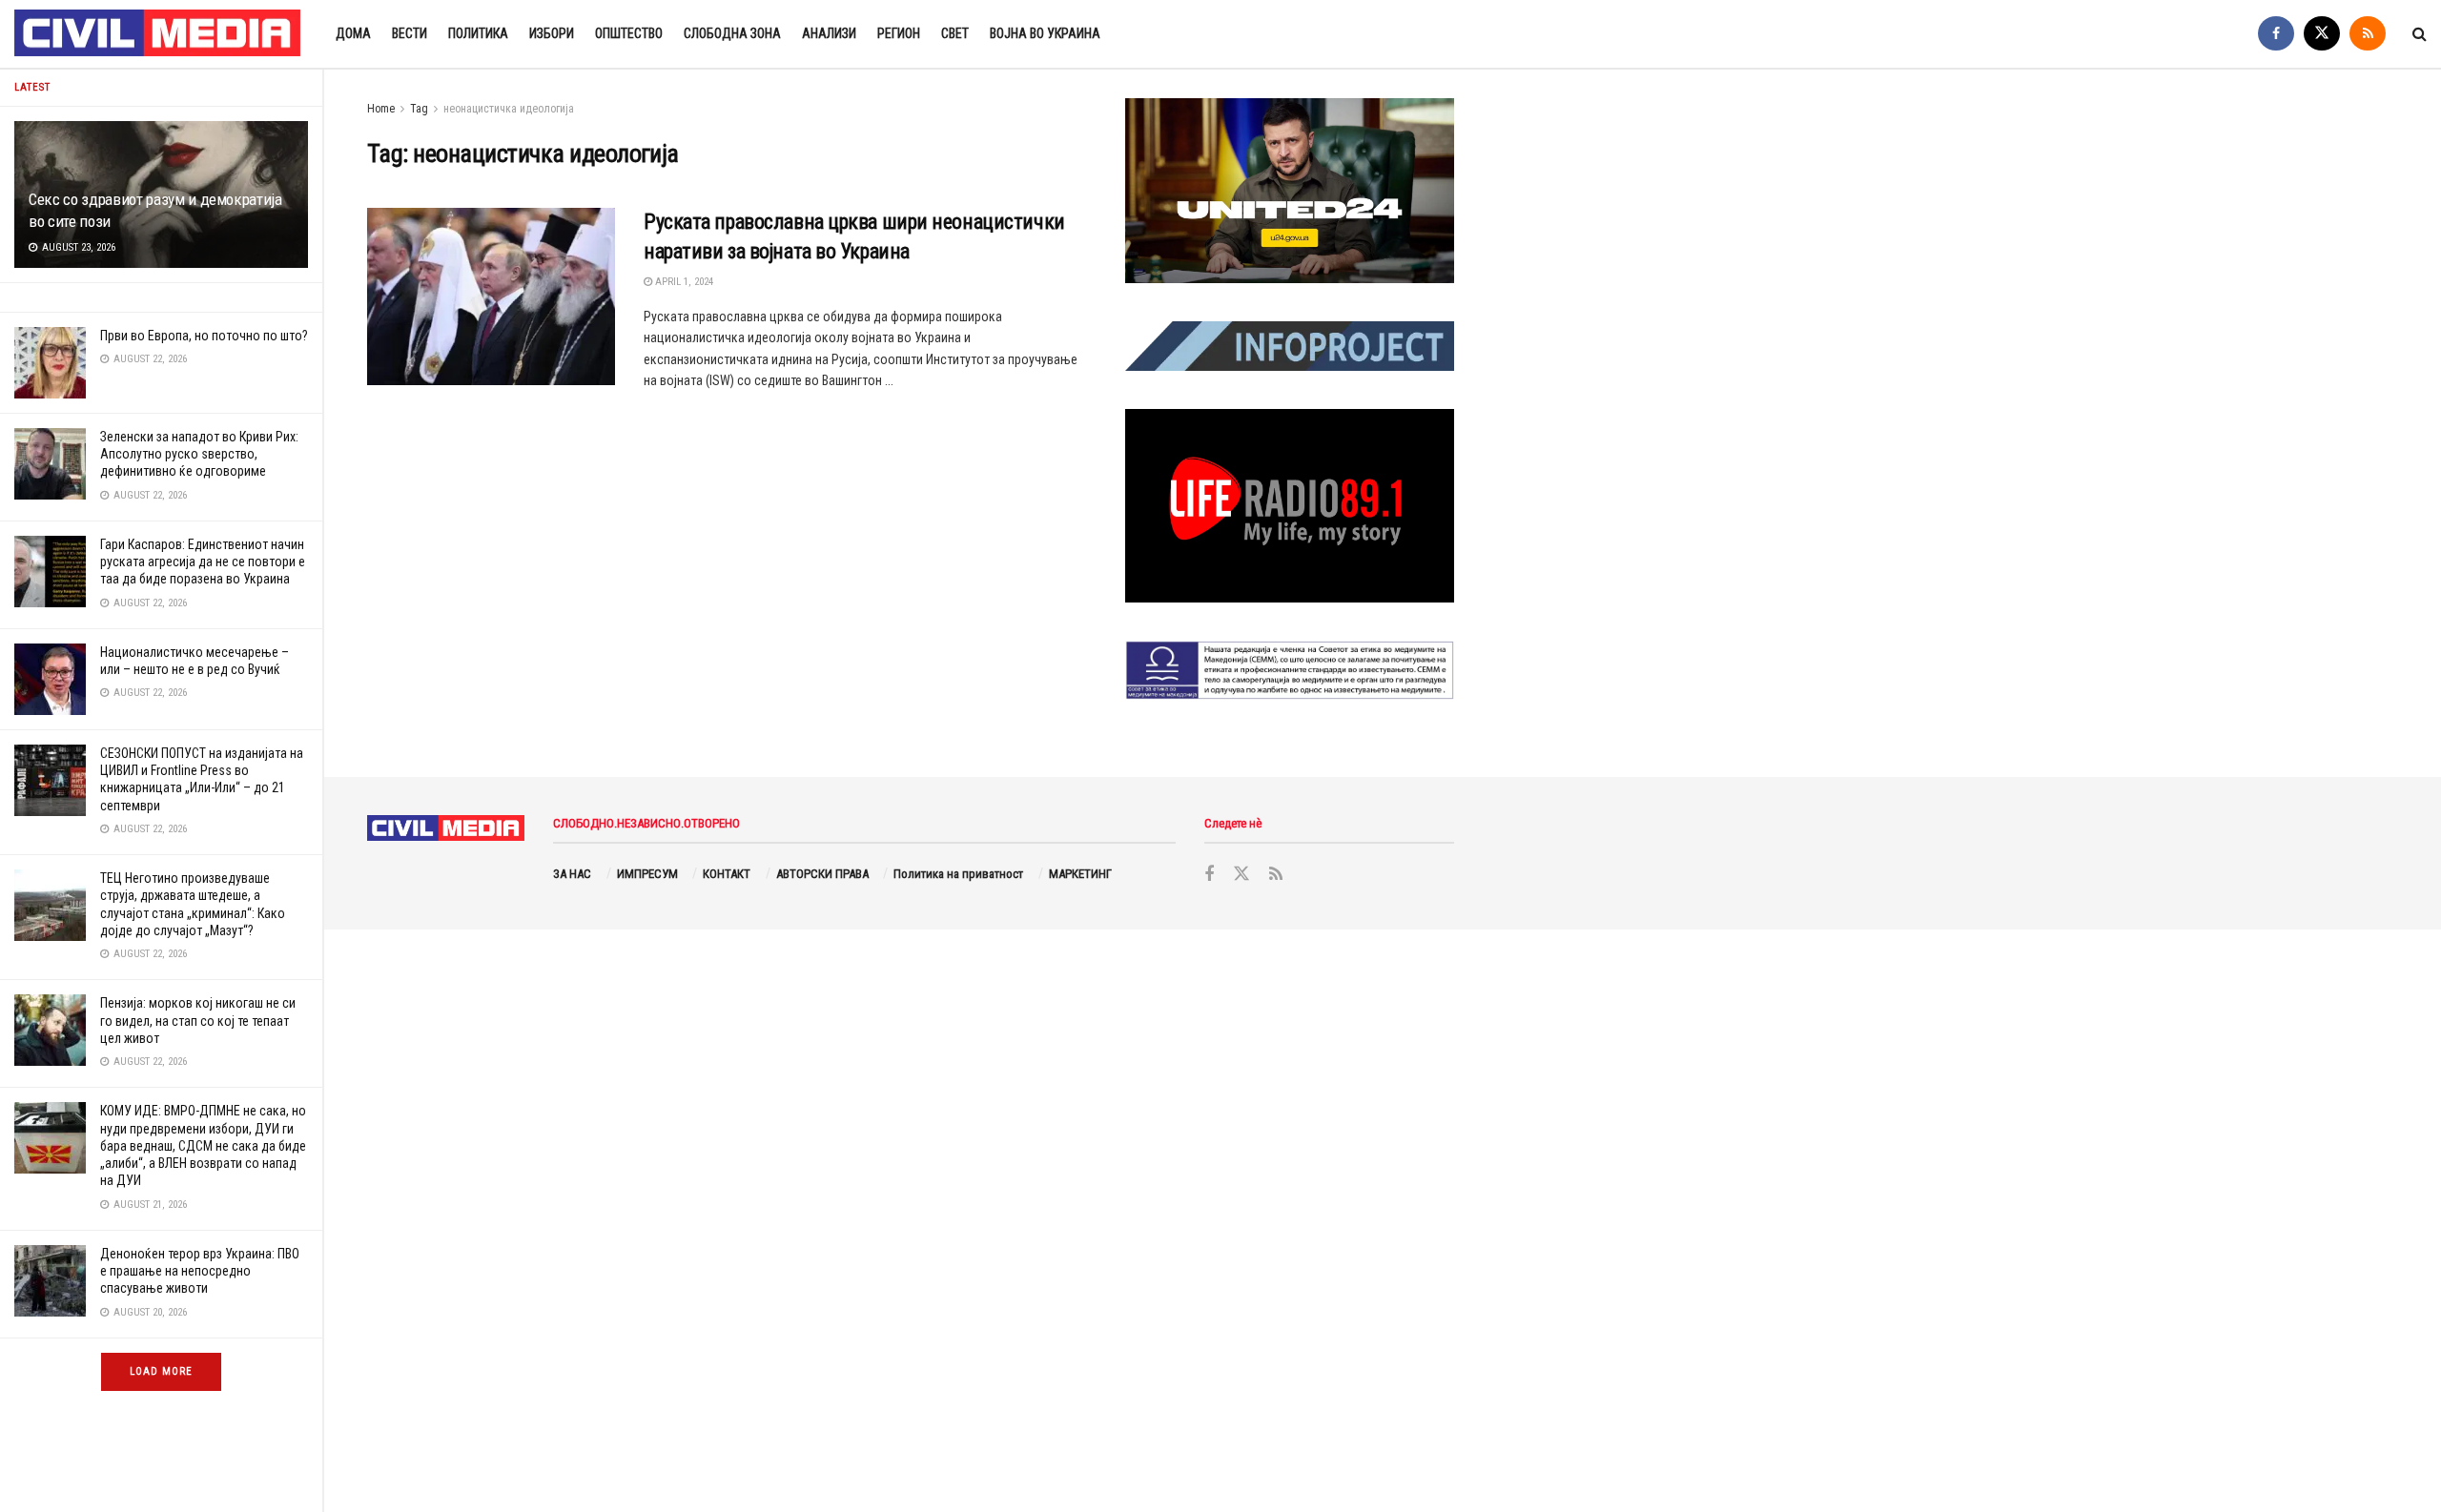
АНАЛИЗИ (829, 33)
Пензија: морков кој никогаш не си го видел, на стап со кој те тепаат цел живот (198, 1020)
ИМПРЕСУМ (647, 874)
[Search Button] (2420, 34)
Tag (419, 109)
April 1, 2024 (683, 282)
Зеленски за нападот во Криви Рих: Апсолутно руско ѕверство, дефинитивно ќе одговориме (199, 454)
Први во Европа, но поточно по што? (204, 336)
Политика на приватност (958, 874)
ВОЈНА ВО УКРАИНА (1045, 33)
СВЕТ (955, 33)
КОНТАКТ (727, 874)
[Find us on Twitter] (2322, 34)
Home (381, 109)
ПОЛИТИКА (478, 33)
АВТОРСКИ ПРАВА (822, 874)
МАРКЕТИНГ (1080, 874)
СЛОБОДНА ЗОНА (732, 33)
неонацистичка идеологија (509, 109)
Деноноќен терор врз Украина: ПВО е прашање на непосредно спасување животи (200, 1271)
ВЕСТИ (410, 33)
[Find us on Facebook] (2276, 34)
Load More (161, 1371)
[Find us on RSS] (2368, 34)
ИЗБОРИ (552, 33)
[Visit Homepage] (158, 34)
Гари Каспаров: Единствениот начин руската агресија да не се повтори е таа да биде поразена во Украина (203, 562)
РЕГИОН (899, 33)
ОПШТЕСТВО (629, 33)
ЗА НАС (572, 874)
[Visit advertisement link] (1290, 191)
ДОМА (353, 33)
